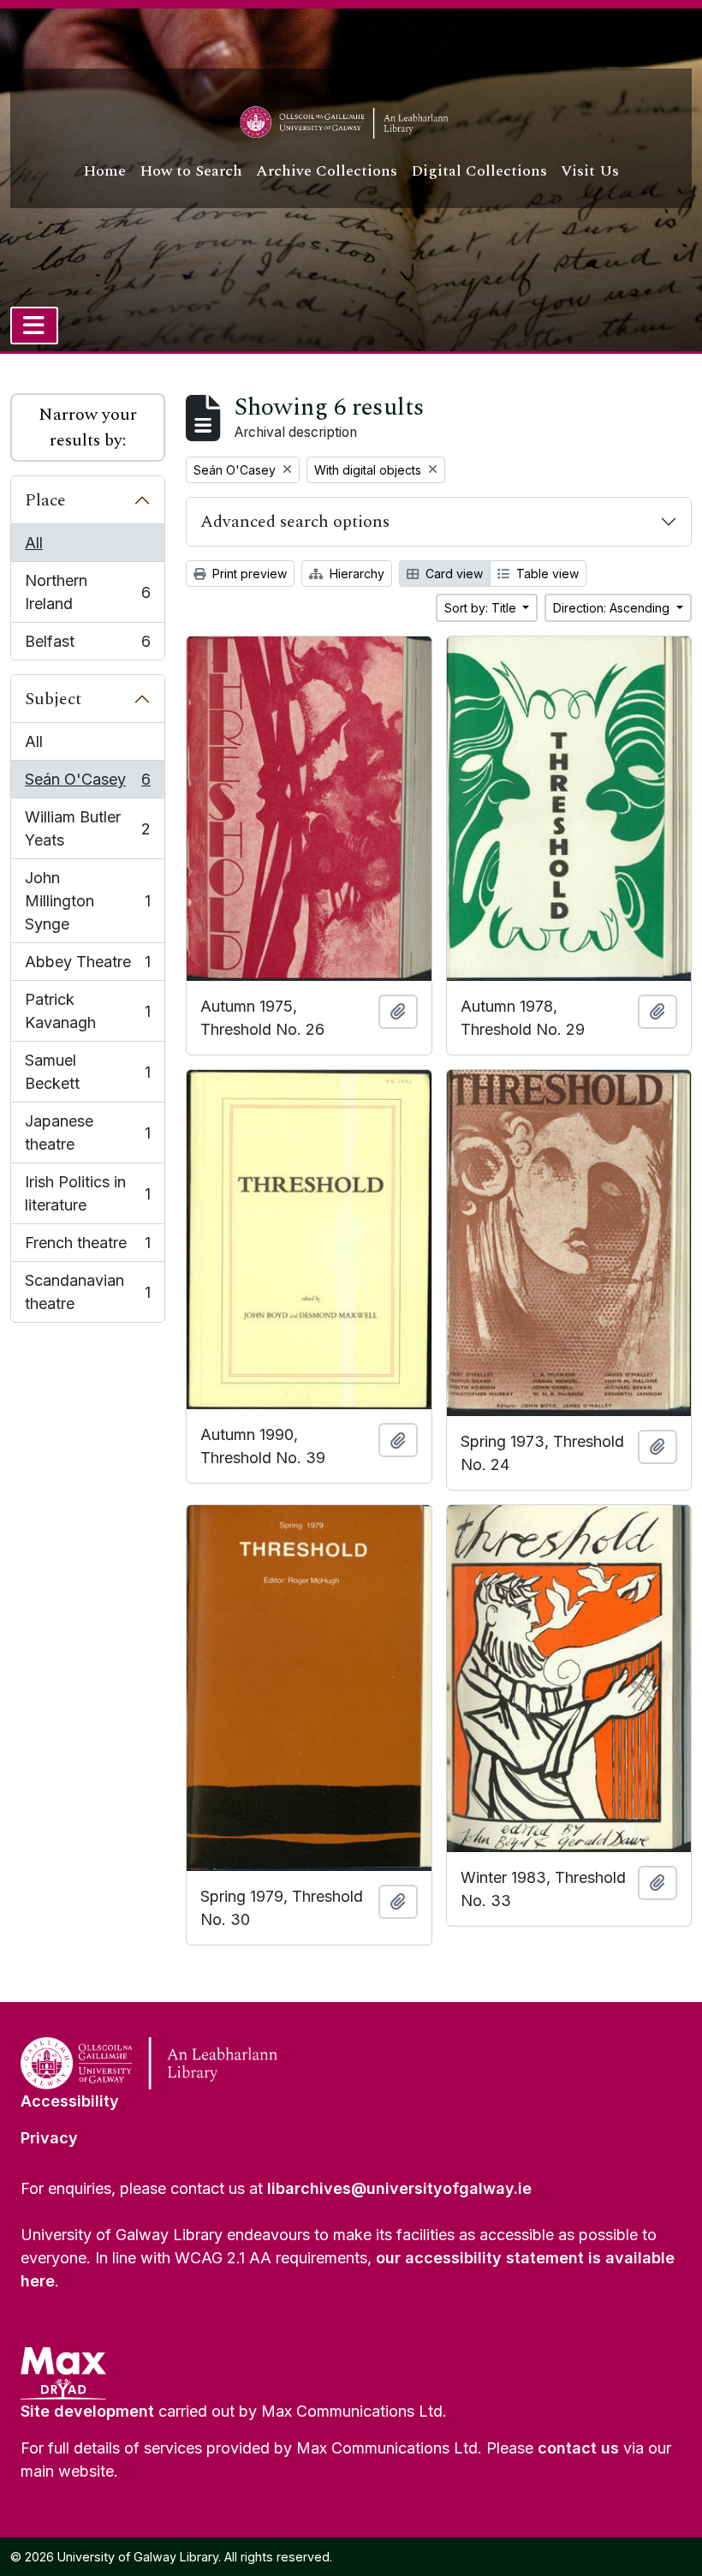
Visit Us (590, 171)
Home (104, 171)
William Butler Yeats (87, 828)
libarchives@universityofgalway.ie (399, 2188)
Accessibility (70, 2101)
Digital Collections (479, 171)
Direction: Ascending (613, 608)
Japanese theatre (87, 1133)
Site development (87, 2411)
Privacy (49, 2138)
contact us (578, 2448)
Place (45, 500)
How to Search (191, 171)
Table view (546, 574)
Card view (452, 574)
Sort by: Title (482, 608)
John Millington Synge (87, 901)
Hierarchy (355, 574)
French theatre (87, 1248)
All (34, 543)
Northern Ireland (87, 592)
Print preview (248, 574)
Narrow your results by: (88, 427)
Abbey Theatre (87, 967)
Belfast (87, 646)
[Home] (351, 123)
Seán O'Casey (87, 784)
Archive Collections (327, 171)
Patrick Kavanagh (87, 1011)
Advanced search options (295, 522)
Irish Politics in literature (87, 1193)
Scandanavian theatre (87, 1292)
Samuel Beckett (87, 1072)
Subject (53, 699)
